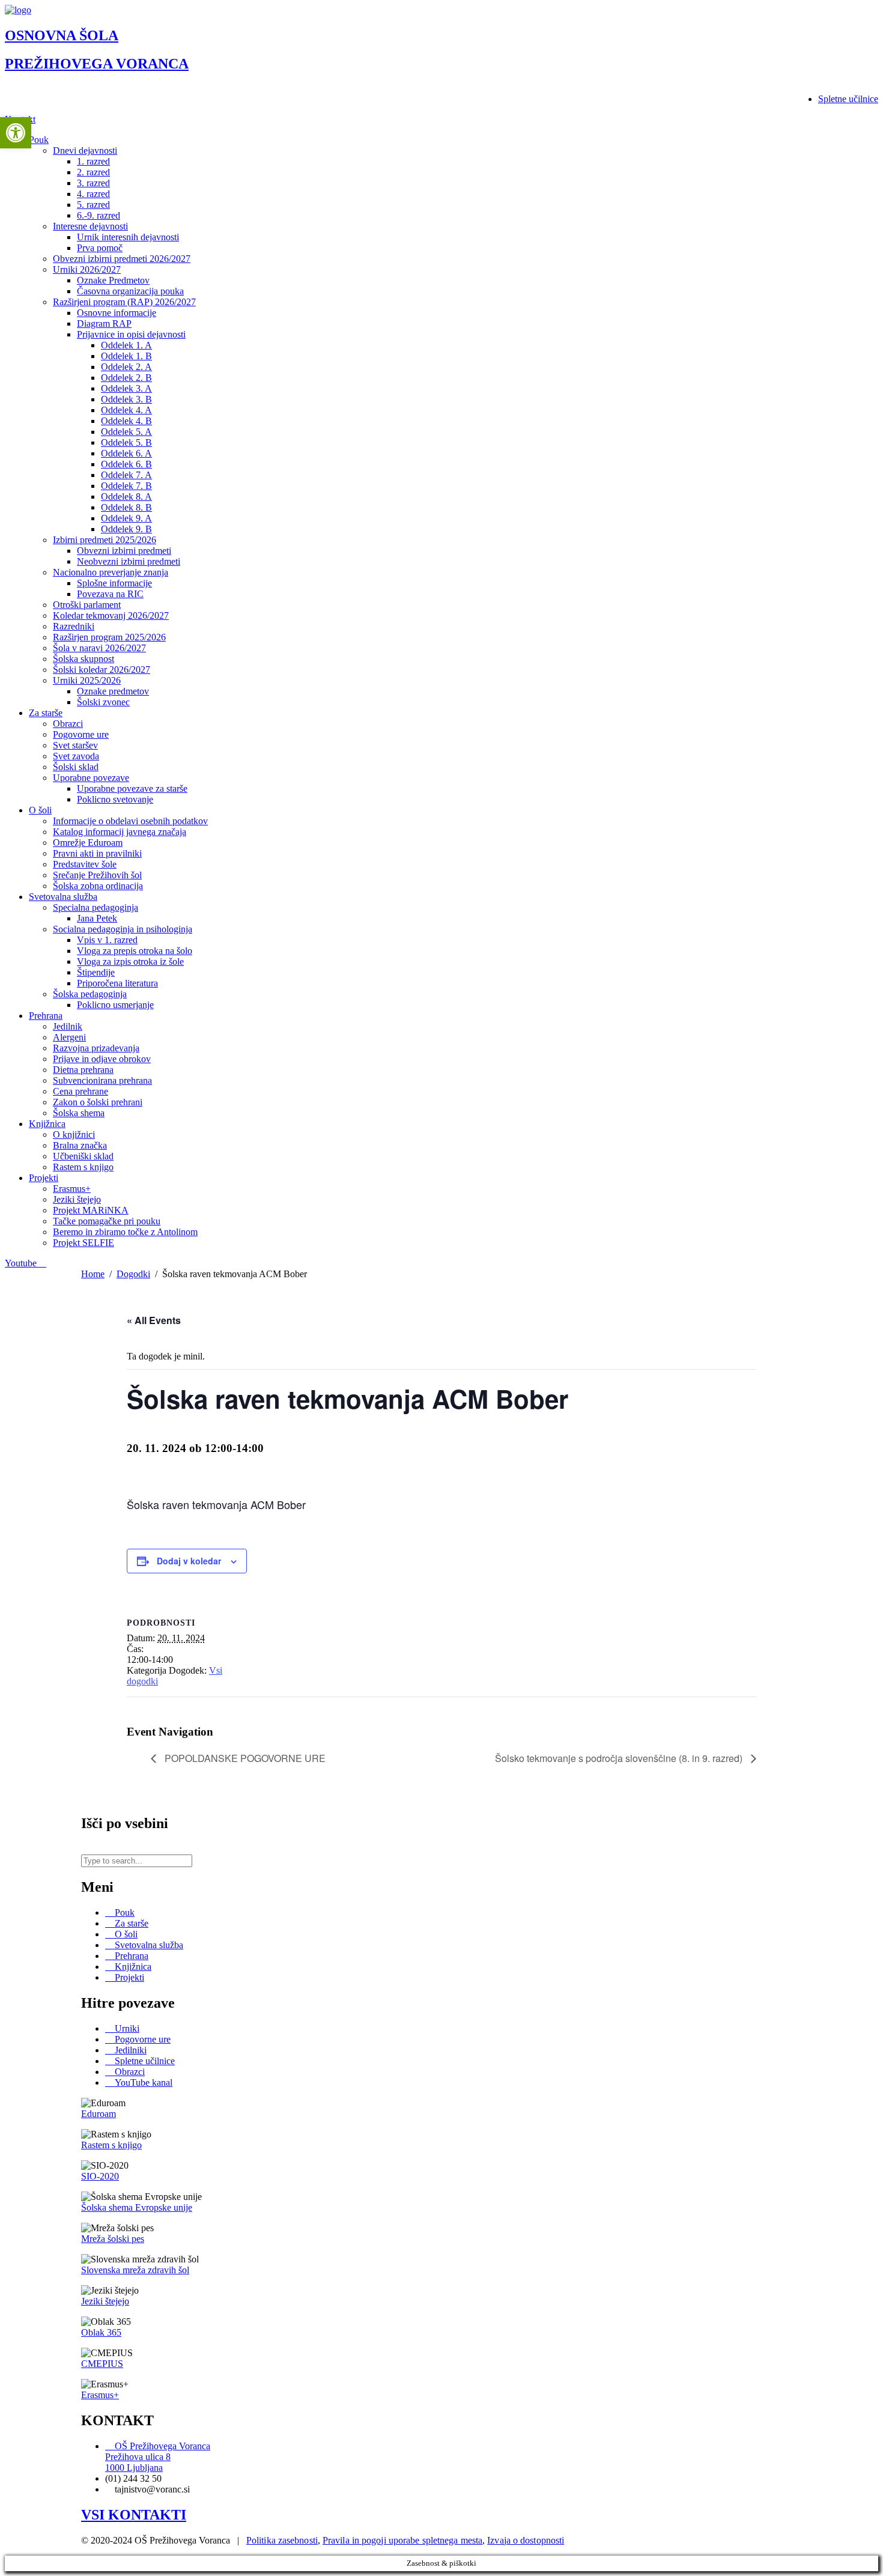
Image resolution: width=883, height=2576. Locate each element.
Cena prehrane (80, 1091)
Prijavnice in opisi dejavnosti (131, 334)
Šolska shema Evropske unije (137, 2207)
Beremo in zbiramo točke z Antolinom (125, 1232)
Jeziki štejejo (77, 1199)
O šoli (40, 810)
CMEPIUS (102, 2364)
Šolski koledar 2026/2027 (102, 670)
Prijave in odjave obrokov (102, 1059)
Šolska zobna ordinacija (98, 886)
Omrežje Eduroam (88, 843)
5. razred (93, 205)
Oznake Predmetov (113, 280)
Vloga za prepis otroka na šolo (135, 951)
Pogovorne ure (81, 734)
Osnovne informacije (117, 313)
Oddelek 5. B (126, 442)
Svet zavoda (76, 756)
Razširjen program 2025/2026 (109, 637)
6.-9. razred (99, 215)
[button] (16, 133)
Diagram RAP (104, 324)
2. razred (93, 172)
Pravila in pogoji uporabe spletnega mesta (402, 2540)
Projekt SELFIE (83, 1243)
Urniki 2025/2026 (87, 680)
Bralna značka (80, 1145)
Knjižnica (47, 1124)
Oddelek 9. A (126, 518)
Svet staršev (75, 745)
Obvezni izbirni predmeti (124, 551)
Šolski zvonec (103, 702)
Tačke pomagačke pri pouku (107, 1221)
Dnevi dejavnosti (85, 150)
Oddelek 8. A (126, 497)
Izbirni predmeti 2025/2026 (105, 540)
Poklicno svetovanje (115, 799)
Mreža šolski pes (113, 2239)
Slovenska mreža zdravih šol (135, 2270)
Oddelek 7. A (126, 475)
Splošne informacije (114, 583)
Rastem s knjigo (83, 1167)
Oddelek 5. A (126, 432)
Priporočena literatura (117, 983)
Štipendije (96, 972)
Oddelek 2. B (126, 378)
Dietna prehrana (83, 1070)
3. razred (93, 183)
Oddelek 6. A (126, 453)
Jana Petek (97, 918)
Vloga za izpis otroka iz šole (130, 961)
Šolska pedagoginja (90, 994)
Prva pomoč (100, 248)
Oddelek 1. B (126, 356)
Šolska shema (79, 1113)
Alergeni (69, 1037)
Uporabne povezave (91, 778)
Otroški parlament (87, 605)
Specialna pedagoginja (96, 907)
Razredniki (74, 626)
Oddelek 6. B (126, 464)
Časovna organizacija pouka (130, 291)
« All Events (154, 1320)
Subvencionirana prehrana (102, 1080)
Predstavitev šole (85, 864)
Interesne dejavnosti (90, 226)
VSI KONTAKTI (134, 2515)
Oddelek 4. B (126, 421)
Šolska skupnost (83, 659)
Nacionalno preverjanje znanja (111, 572)
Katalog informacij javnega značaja (120, 832)
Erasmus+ (72, 1189)
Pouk (39, 140)
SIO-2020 (100, 2176)
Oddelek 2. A (126, 367)
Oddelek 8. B (126, 507)
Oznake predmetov (113, 691)
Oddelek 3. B (126, 399)
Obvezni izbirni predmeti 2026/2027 (122, 259)
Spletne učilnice (848, 99)
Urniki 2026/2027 (87, 269)
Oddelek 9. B (126, 529)
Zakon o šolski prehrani (98, 1102)
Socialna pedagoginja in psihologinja (123, 929)
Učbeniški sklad (83, 1156)
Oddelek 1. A (126, 345)
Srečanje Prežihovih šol (97, 875)
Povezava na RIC (110, 594)
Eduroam (99, 2114)
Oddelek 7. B (126, 486)
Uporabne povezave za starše (132, 788)
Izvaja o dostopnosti (526, 2540)
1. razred (93, 161)
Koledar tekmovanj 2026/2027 (111, 615)
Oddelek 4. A (126, 410)
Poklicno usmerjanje (115, 1005)
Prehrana (46, 1016)
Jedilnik (68, 1026)
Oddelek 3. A (126, 388)
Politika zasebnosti (282, 2540)
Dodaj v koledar (189, 1561)
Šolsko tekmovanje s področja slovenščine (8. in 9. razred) (620, 1758)
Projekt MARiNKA (91, 1210)
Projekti (44, 1178)
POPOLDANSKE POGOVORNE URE (244, 1758)
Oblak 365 (101, 2332)
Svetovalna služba (63, 897)
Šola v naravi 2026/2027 (99, 648)
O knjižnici (74, 1135)
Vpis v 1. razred (107, 940)
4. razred (93, 194)
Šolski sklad (76, 767)
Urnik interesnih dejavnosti (128, 237)
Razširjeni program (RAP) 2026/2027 (124, 302)
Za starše (46, 713)
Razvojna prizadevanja (96, 1048)
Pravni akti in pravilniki (97, 853)
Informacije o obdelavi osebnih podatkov (130, 821)
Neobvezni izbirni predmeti (129, 561)
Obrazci (68, 724)
